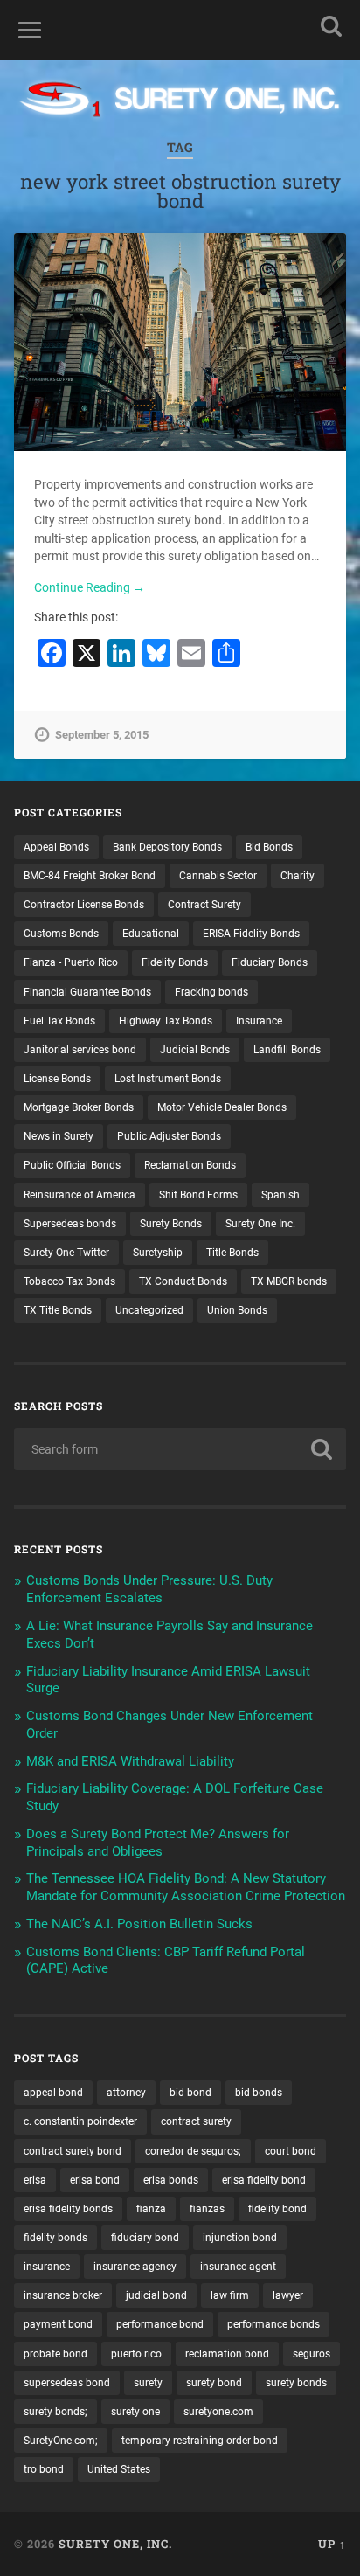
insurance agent (238, 2267)
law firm (230, 2295)
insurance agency (135, 2267)
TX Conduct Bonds (183, 1281)
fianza (151, 2209)
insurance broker (63, 2295)
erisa (35, 2180)
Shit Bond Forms (198, 1195)
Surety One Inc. (260, 1224)
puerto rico (136, 2354)
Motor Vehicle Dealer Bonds (222, 1107)
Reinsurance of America (80, 1195)
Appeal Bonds (56, 847)
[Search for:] (180, 1449)
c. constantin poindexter (80, 2121)
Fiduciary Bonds (270, 962)
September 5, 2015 (102, 735)
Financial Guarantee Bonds (87, 992)
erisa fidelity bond (264, 2180)
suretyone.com (218, 2412)
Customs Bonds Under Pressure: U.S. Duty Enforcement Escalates (149, 1589)
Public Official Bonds (72, 1165)
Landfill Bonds (287, 1050)
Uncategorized (149, 1310)
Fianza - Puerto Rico (71, 962)
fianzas (207, 2209)
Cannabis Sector (218, 876)
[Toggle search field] (331, 26)
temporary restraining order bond (200, 2441)
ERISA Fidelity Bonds (251, 934)
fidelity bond (277, 2209)
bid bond (190, 2093)
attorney (126, 2093)
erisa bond (95, 2180)
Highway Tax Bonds (166, 1021)
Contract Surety (204, 905)
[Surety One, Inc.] (180, 101)
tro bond (44, 2469)
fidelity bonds (55, 2238)
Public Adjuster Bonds (169, 1136)
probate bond (55, 2354)
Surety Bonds (171, 1224)
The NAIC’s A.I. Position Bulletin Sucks (139, 1924)
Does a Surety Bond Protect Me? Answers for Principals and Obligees (158, 1843)
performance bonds (273, 2324)
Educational (151, 934)
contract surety (196, 2121)
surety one (135, 2412)
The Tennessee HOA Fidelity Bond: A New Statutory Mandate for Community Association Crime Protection (186, 1887)
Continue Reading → (90, 587)
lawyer (288, 2295)
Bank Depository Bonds (167, 847)
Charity (298, 876)
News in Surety (59, 1136)
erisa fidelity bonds (68, 2209)
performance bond (160, 2324)
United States (119, 2469)
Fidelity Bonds (175, 962)
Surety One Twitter (66, 1253)
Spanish (280, 1195)
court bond (291, 2151)
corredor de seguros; (193, 2151)
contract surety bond (73, 2151)
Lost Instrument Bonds (168, 1079)
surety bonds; (55, 2412)
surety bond (214, 2383)
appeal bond (53, 2093)
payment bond (58, 2324)
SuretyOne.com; (61, 2441)
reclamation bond (227, 2354)
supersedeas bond (67, 2383)
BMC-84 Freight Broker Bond (90, 876)
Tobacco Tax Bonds (69, 1281)
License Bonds (57, 1079)
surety (148, 2383)
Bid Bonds (269, 847)
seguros (312, 2354)
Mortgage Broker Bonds (79, 1107)
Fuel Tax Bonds (59, 1021)
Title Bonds (232, 1253)
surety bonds (296, 2383)
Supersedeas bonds (70, 1224)
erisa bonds (171, 2180)
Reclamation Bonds (190, 1165)
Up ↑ (332, 2544)
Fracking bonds (211, 992)
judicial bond (156, 2295)
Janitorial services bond (80, 1050)
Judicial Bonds (195, 1050)
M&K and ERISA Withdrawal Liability (130, 1761)
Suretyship (158, 1253)
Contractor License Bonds (84, 905)
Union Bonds (237, 1310)
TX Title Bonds (58, 1310)
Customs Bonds (61, 934)
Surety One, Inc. (115, 2544)
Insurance (259, 1021)
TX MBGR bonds (289, 1281)
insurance (47, 2267)
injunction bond (240, 2238)
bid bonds (259, 2093)
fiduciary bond (145, 2238)
